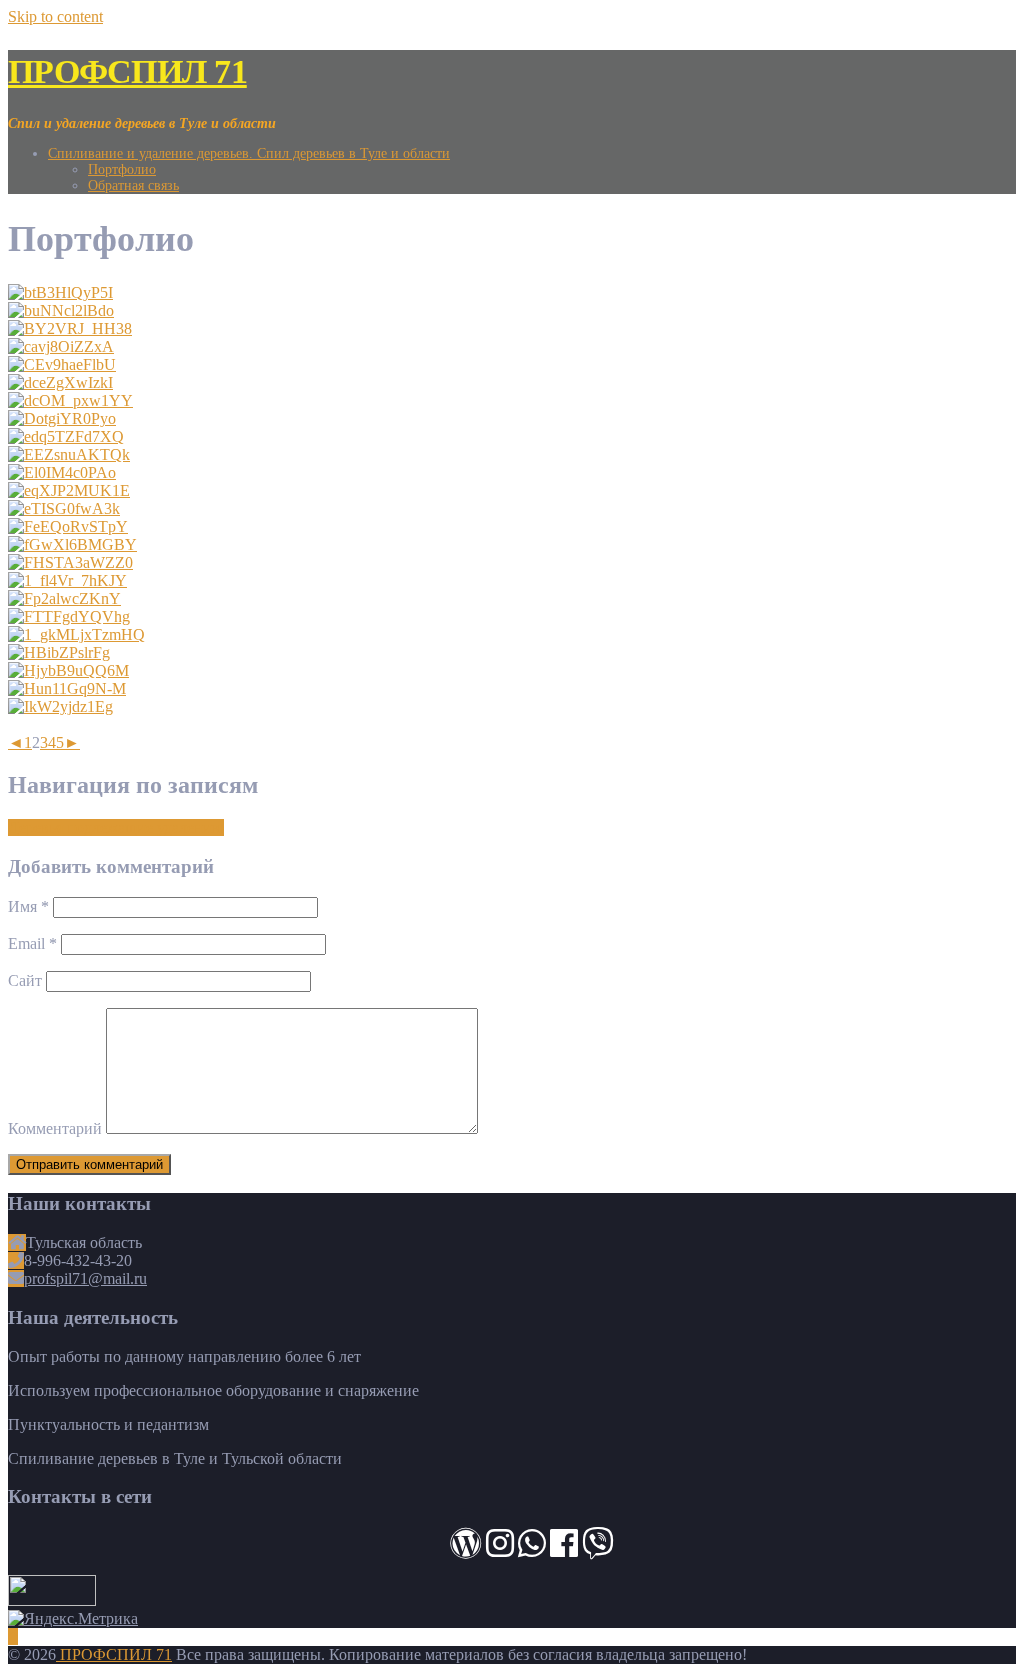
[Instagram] (500, 1549)
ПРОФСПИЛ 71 (127, 71)
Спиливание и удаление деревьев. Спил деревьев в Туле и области (249, 153)
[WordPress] (466, 1549)
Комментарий (55, 1128)
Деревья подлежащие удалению (116, 827)
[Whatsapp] (532, 1549)
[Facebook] (564, 1549)
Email (32, 943)
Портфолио (122, 169)
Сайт (25, 980)
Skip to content (55, 16)
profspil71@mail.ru (85, 1278)
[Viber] (598, 1549)
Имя (28, 906)
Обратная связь (133, 185)
